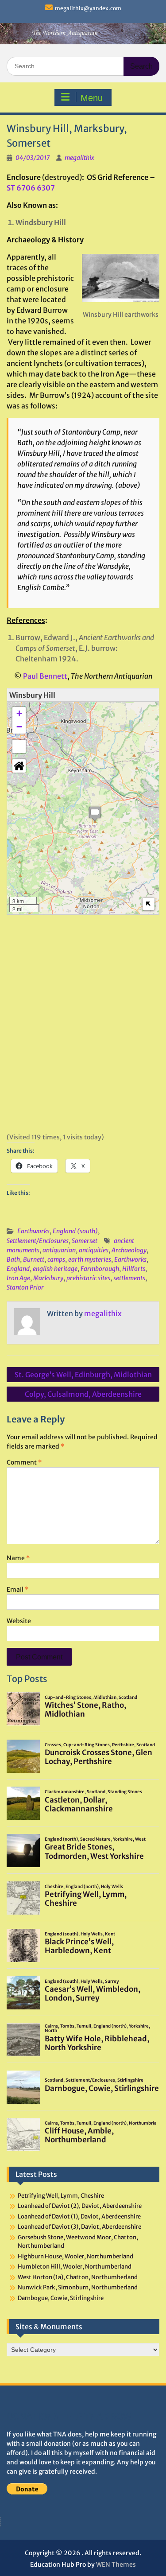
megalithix (79, 158)
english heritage (55, 1269)
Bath (13, 1259)
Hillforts (134, 1269)
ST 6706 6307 (31, 188)
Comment (24, 1462)
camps (56, 1259)
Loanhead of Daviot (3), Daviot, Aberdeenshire (79, 2227)
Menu (92, 98)
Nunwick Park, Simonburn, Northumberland (78, 2287)
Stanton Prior (25, 1287)
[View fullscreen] (19, 746)
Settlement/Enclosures (38, 1241)
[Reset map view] (19, 766)
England (18, 1269)
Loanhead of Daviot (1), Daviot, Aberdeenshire (79, 2217)
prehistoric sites (88, 1278)
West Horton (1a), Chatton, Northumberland (78, 2277)
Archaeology (129, 1250)
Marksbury (48, 1278)
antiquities (94, 1250)
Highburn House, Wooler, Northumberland (75, 2256)
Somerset (85, 1241)
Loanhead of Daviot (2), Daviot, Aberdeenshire (80, 2206)
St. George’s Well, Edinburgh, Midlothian (83, 1375)
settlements (129, 1278)
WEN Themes (116, 2564)
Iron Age (18, 1278)
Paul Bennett (45, 676)
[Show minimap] (149, 904)
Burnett (34, 1259)
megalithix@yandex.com (88, 8)
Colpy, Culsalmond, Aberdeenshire (83, 1394)
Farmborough (100, 1269)
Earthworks (33, 1231)
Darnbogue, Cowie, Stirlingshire (61, 2298)
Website (19, 1621)
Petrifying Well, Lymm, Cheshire (61, 2196)
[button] (95, 814)
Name (18, 1558)
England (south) (75, 1231)
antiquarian (59, 1250)
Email (17, 1589)
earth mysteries (90, 1259)
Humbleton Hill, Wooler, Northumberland (75, 2267)
